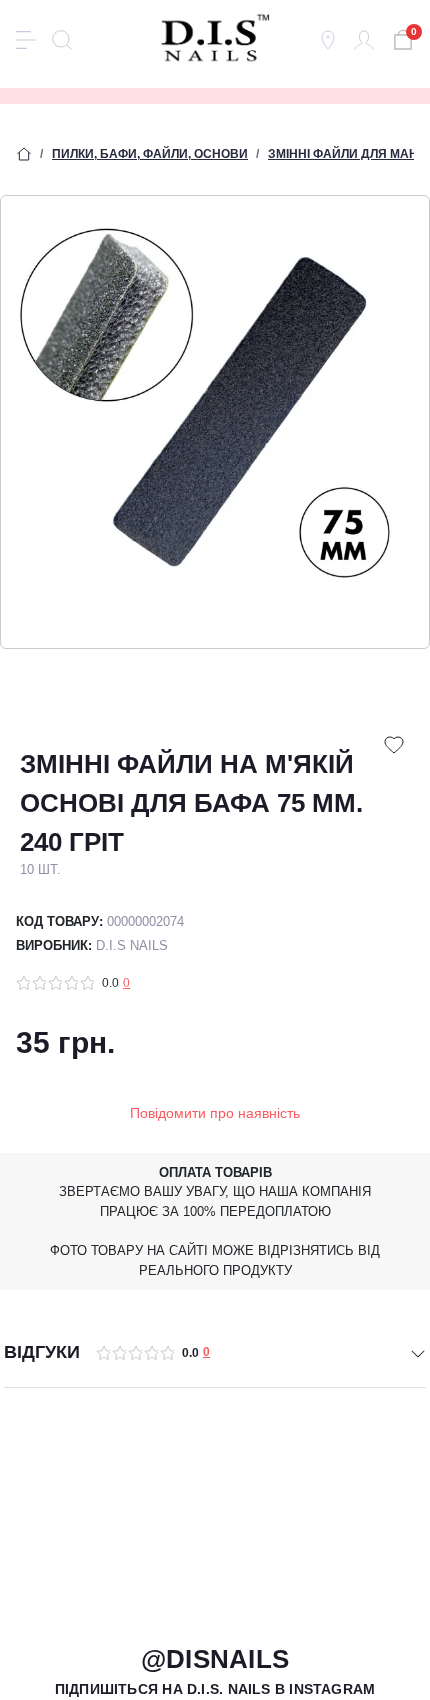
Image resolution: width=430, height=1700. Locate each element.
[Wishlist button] (394, 745)
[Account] (364, 40)
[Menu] (26, 40)
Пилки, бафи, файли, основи (150, 154)
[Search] (62, 40)
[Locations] (328, 40)
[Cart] (400, 38)
